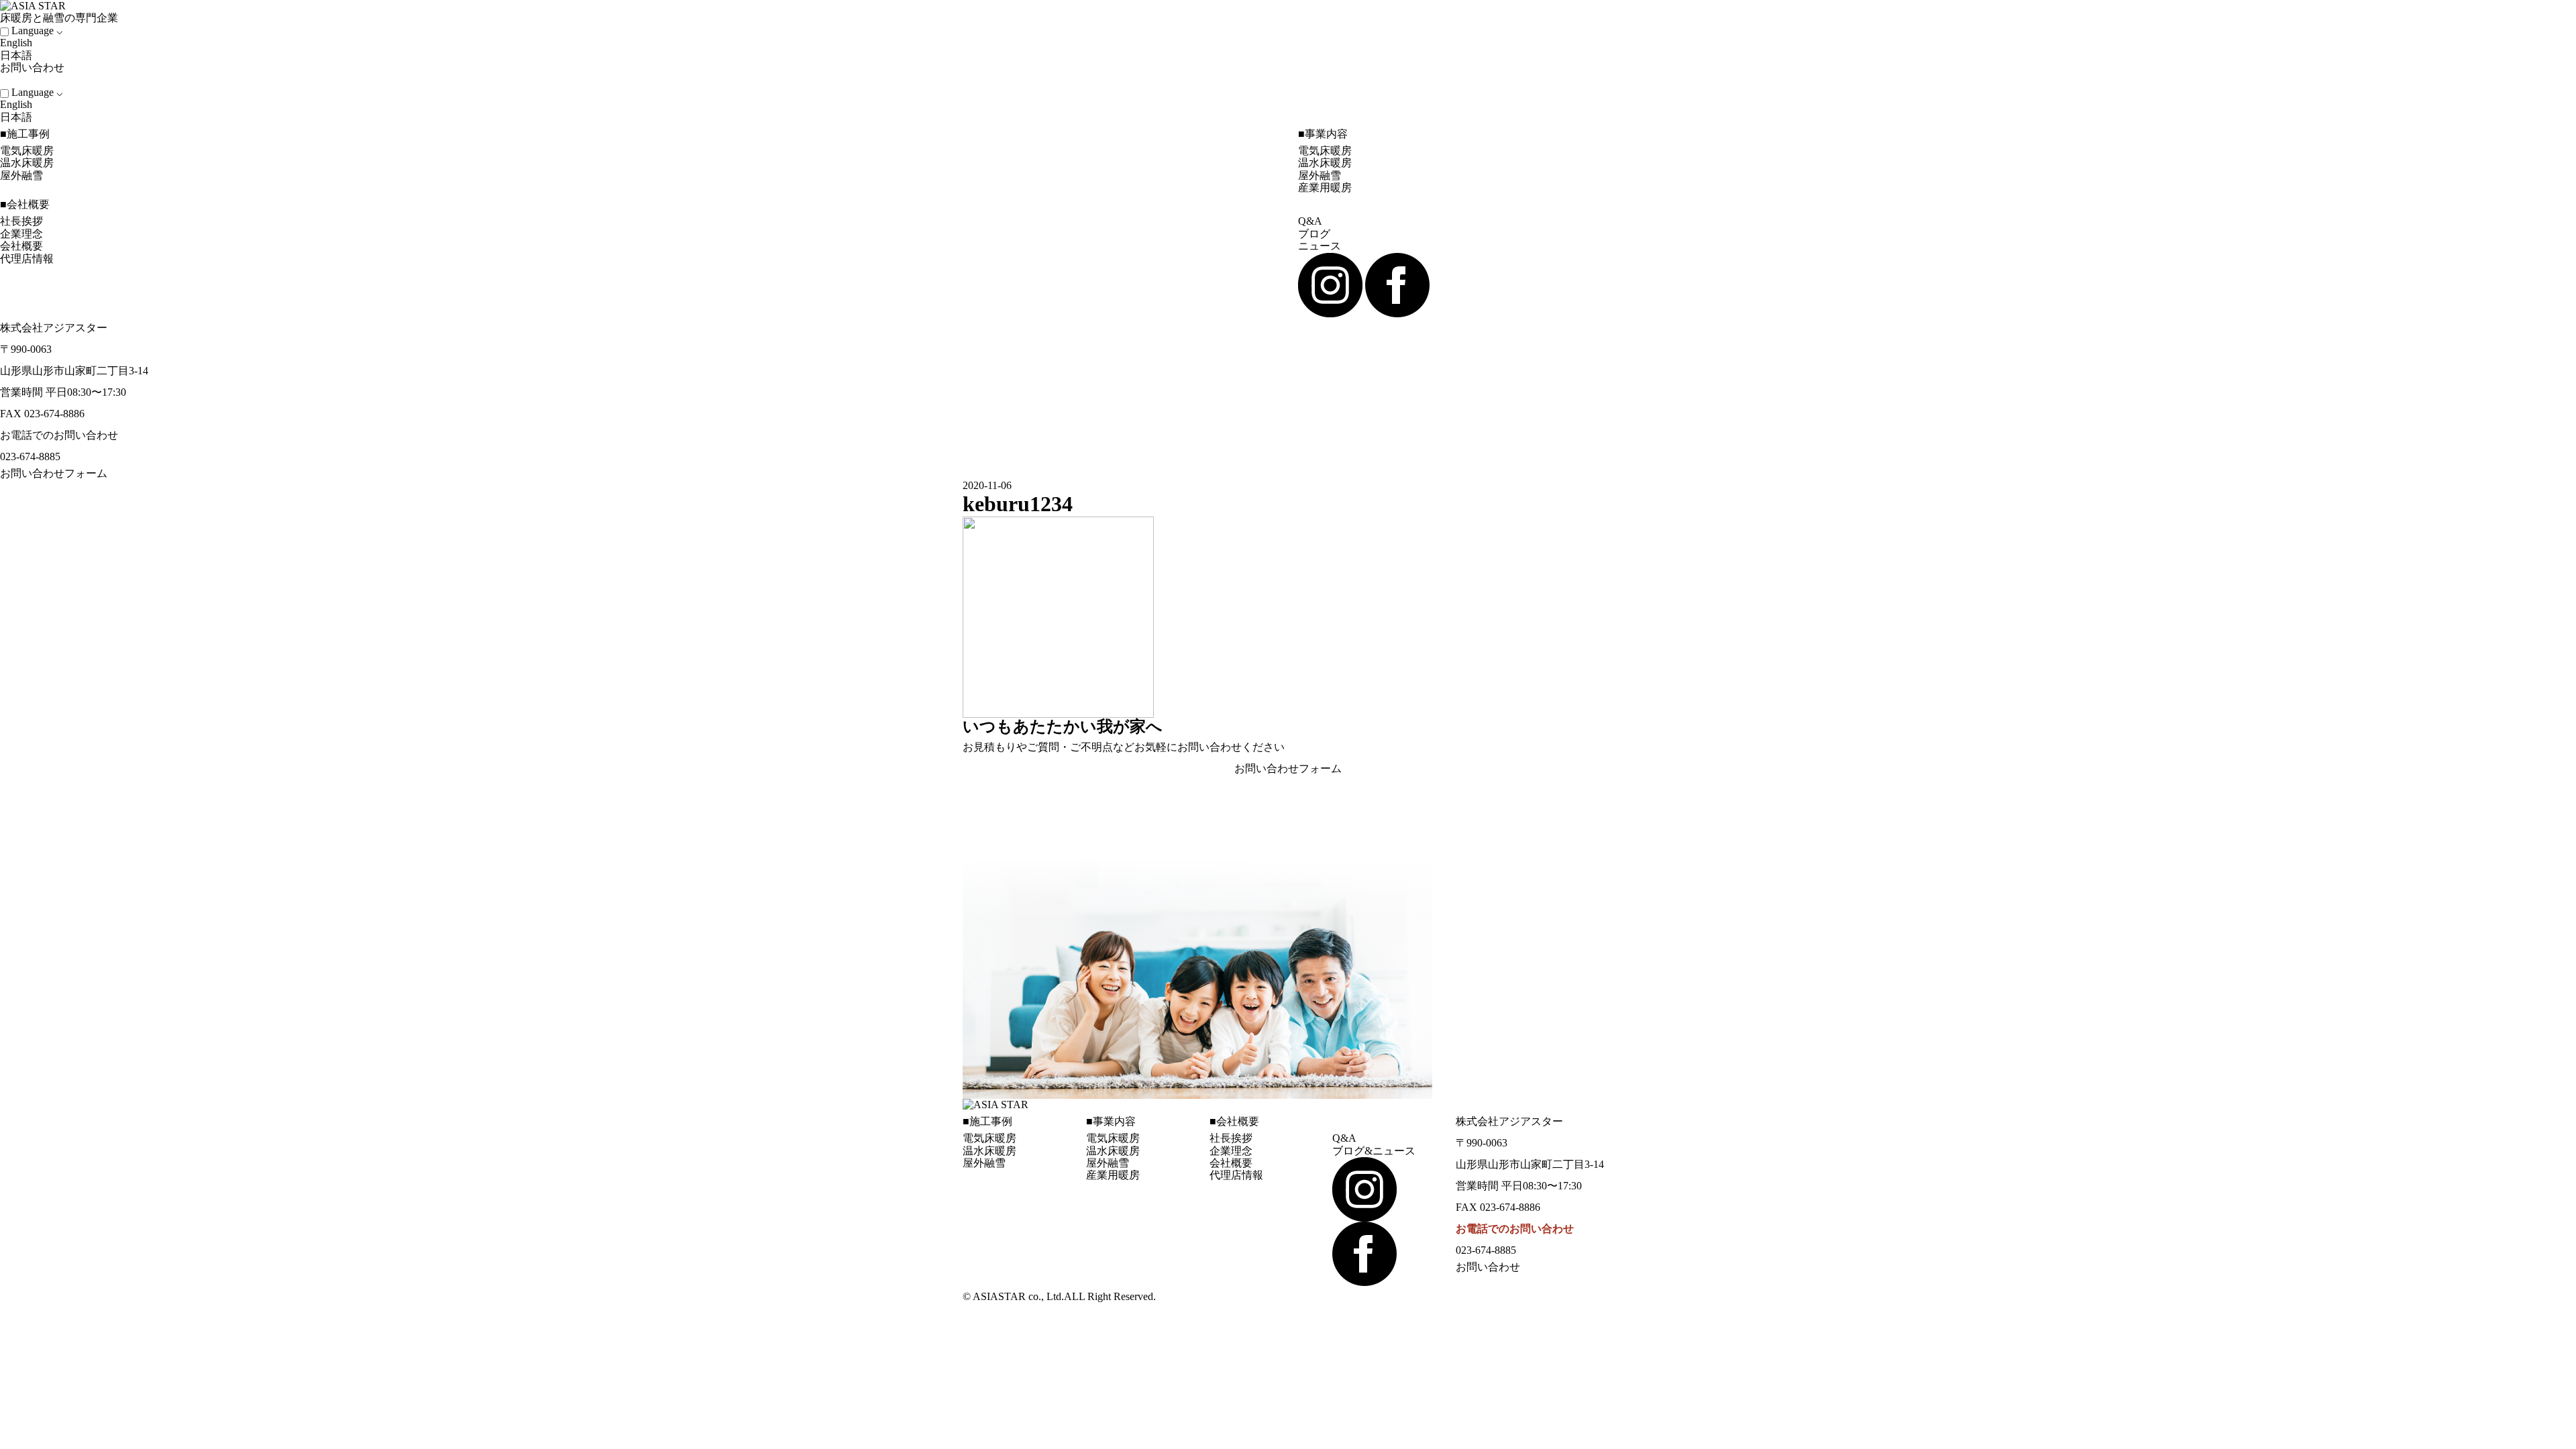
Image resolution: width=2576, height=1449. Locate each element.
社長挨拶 (21, 221)
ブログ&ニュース (1374, 1151)
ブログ (1314, 234)
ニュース (1320, 246)
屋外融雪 (21, 175)
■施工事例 (25, 134)
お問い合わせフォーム (54, 473)
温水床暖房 (27, 163)
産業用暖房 (1325, 187)
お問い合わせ (34, 67)
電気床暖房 (27, 151)
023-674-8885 (30, 457)
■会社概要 (25, 204)
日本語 (16, 55)
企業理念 (21, 234)
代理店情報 (27, 259)
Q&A (1310, 221)
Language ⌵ (37, 31)
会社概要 (21, 246)
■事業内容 (1323, 134)
